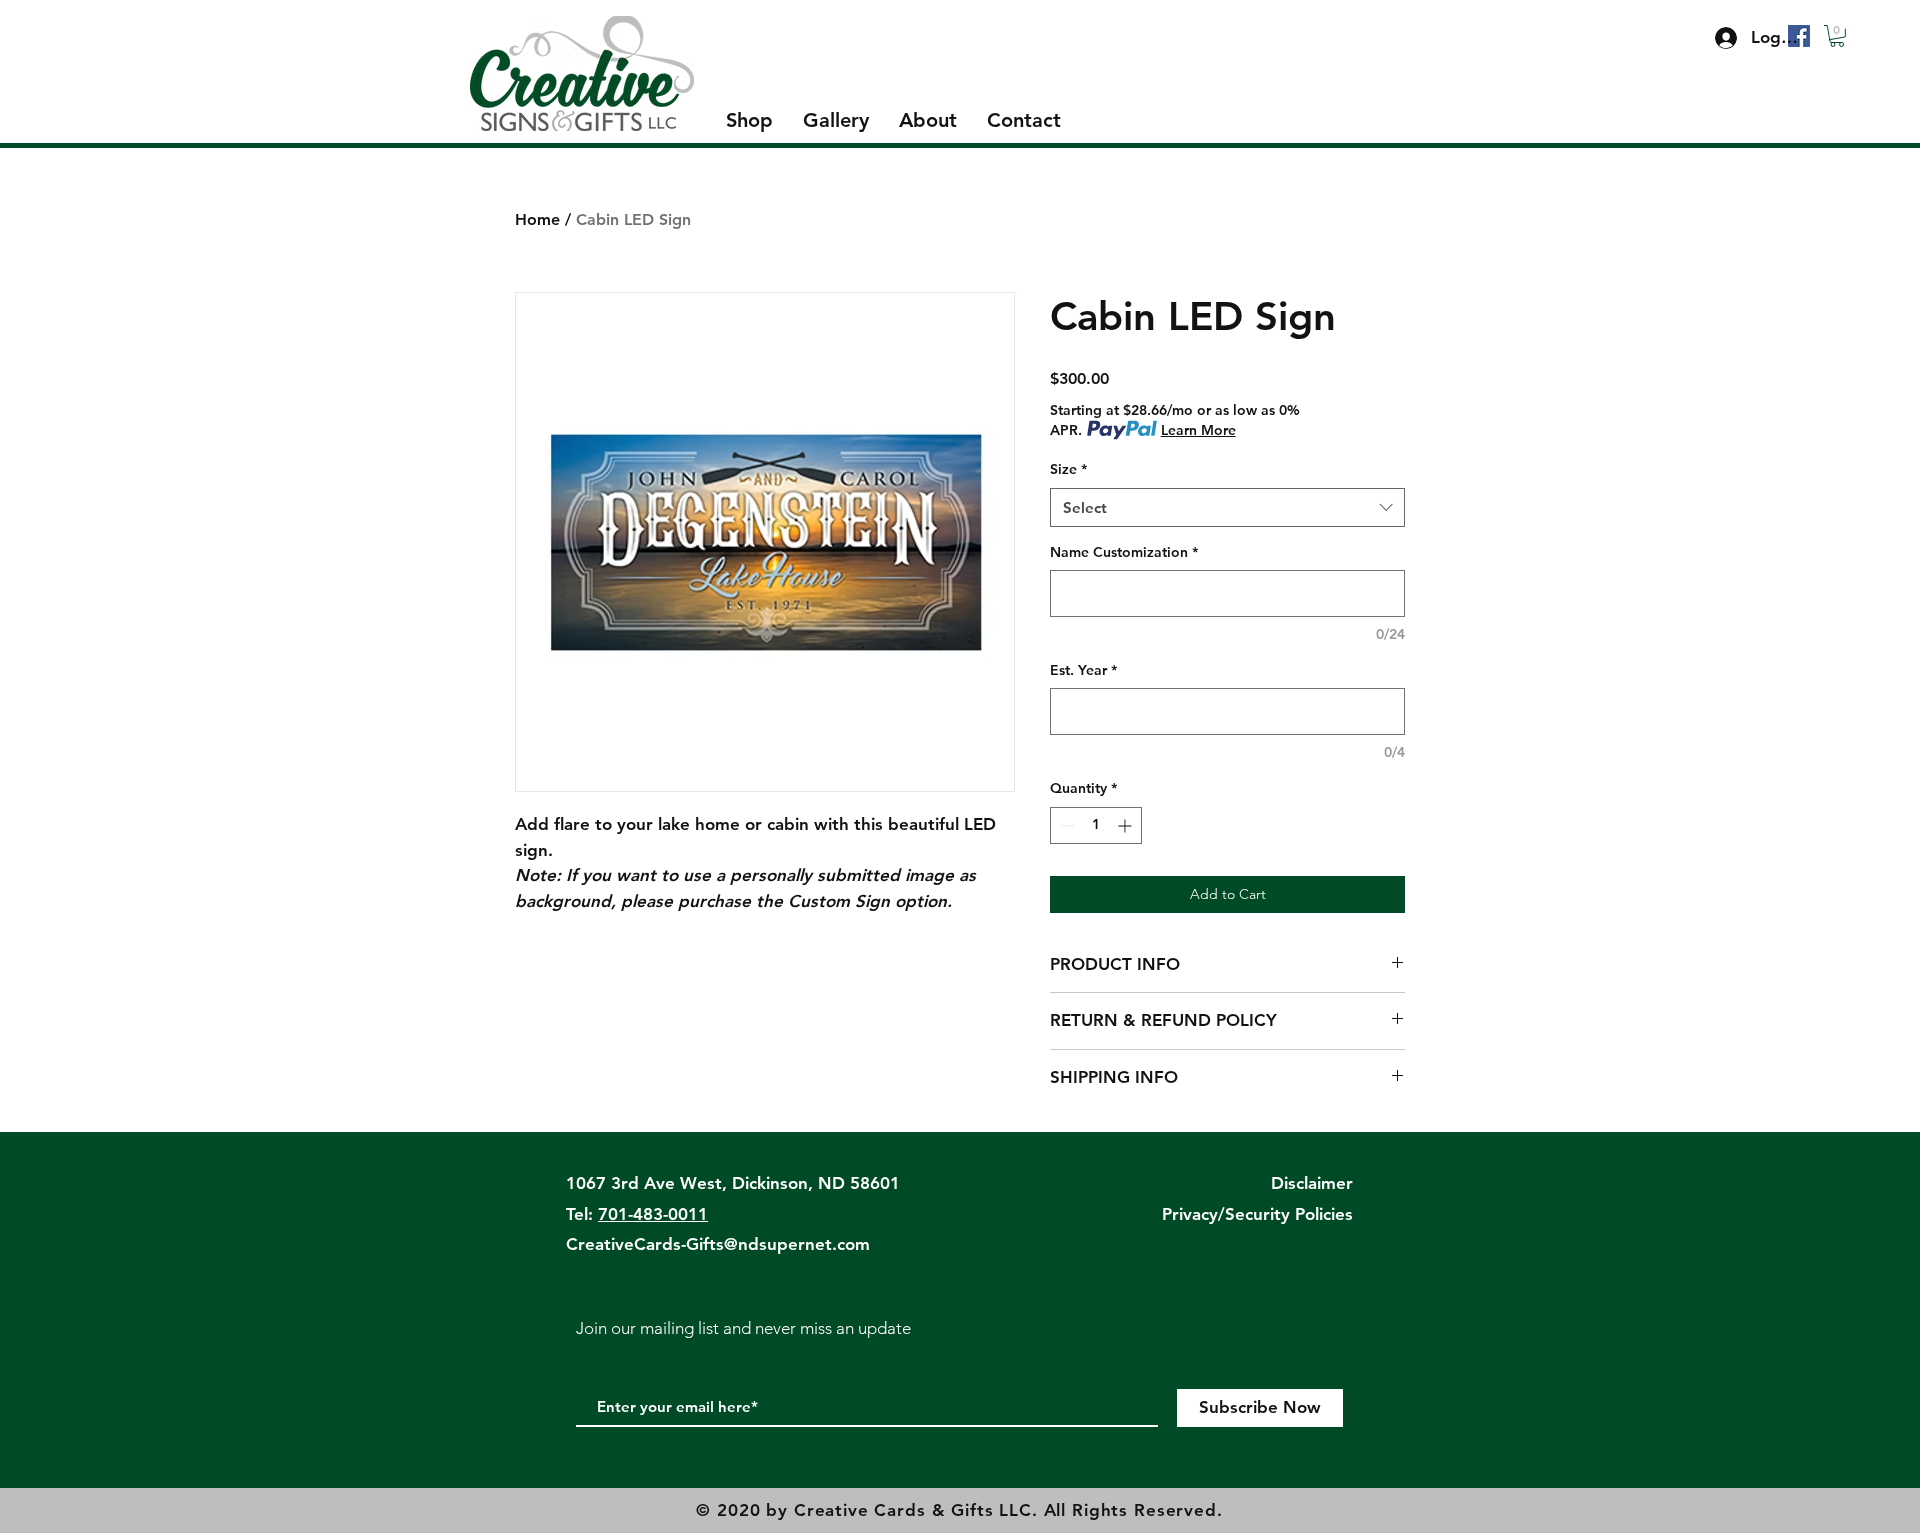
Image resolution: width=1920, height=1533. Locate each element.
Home (537, 219)
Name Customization (1124, 552)
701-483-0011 (653, 1214)
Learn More (1198, 430)
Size (1068, 469)
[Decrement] (1065, 825)
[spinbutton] (1096, 825)
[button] (1837, 36)
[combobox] (1227, 507)
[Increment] (1126, 825)
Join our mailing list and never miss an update (743, 1328)
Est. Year (1083, 670)
